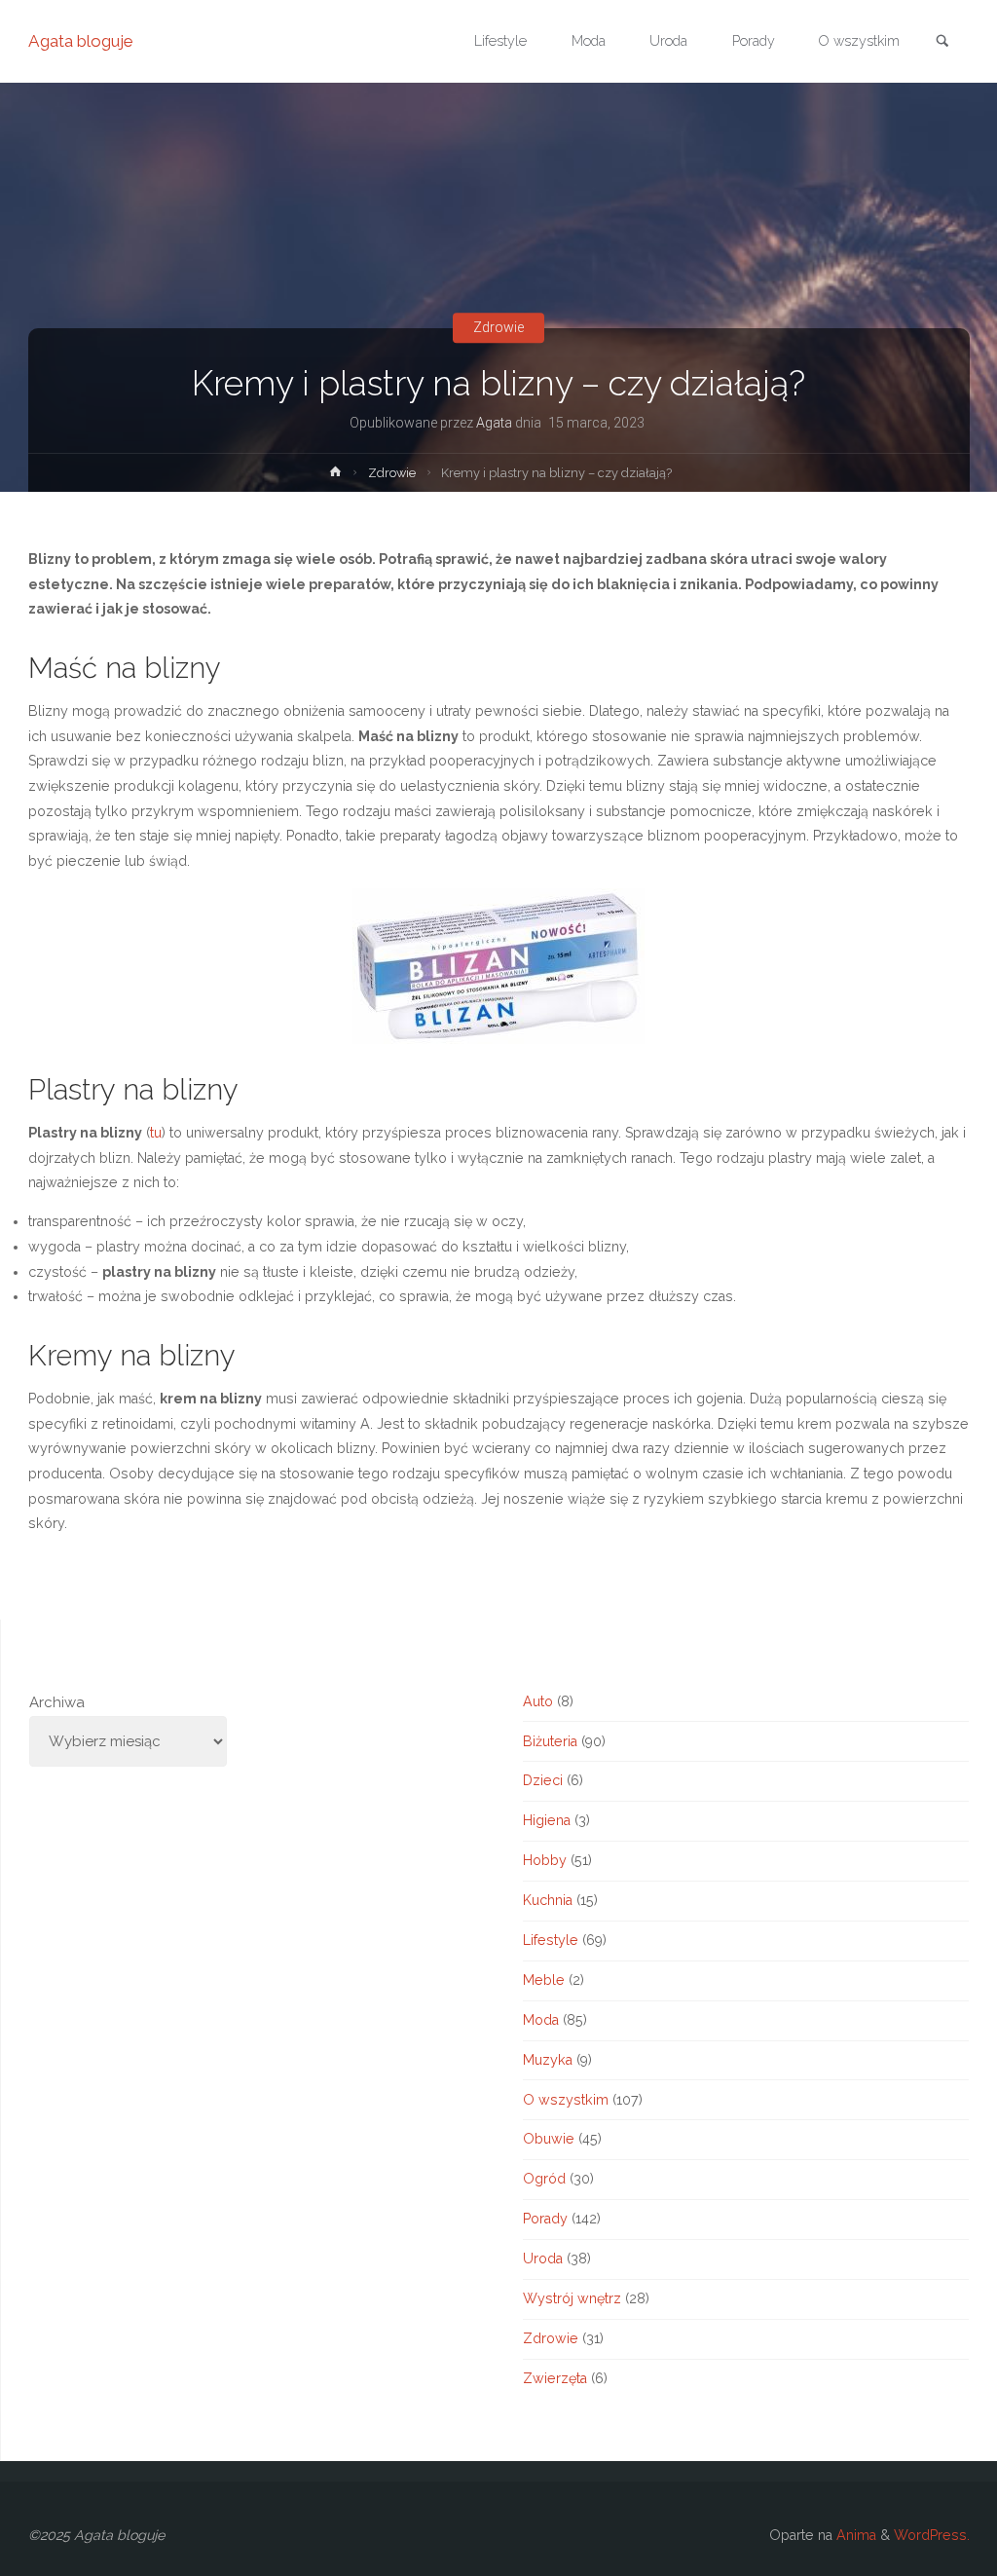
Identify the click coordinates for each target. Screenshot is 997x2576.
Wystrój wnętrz (572, 2298)
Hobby (545, 1860)
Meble (544, 1980)
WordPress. (932, 2535)
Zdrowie (498, 327)
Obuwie (549, 2139)
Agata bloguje (81, 41)
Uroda (543, 2259)
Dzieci (543, 1780)
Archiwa (57, 1702)
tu (156, 1133)
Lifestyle (551, 1940)
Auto (538, 1701)
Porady (545, 2219)
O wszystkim (566, 2100)
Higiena (547, 1820)
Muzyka (548, 2060)
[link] (942, 42)
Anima (854, 2535)
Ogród (544, 2179)
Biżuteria (550, 1741)
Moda (541, 2020)
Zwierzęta (555, 2378)
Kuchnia (548, 1900)
